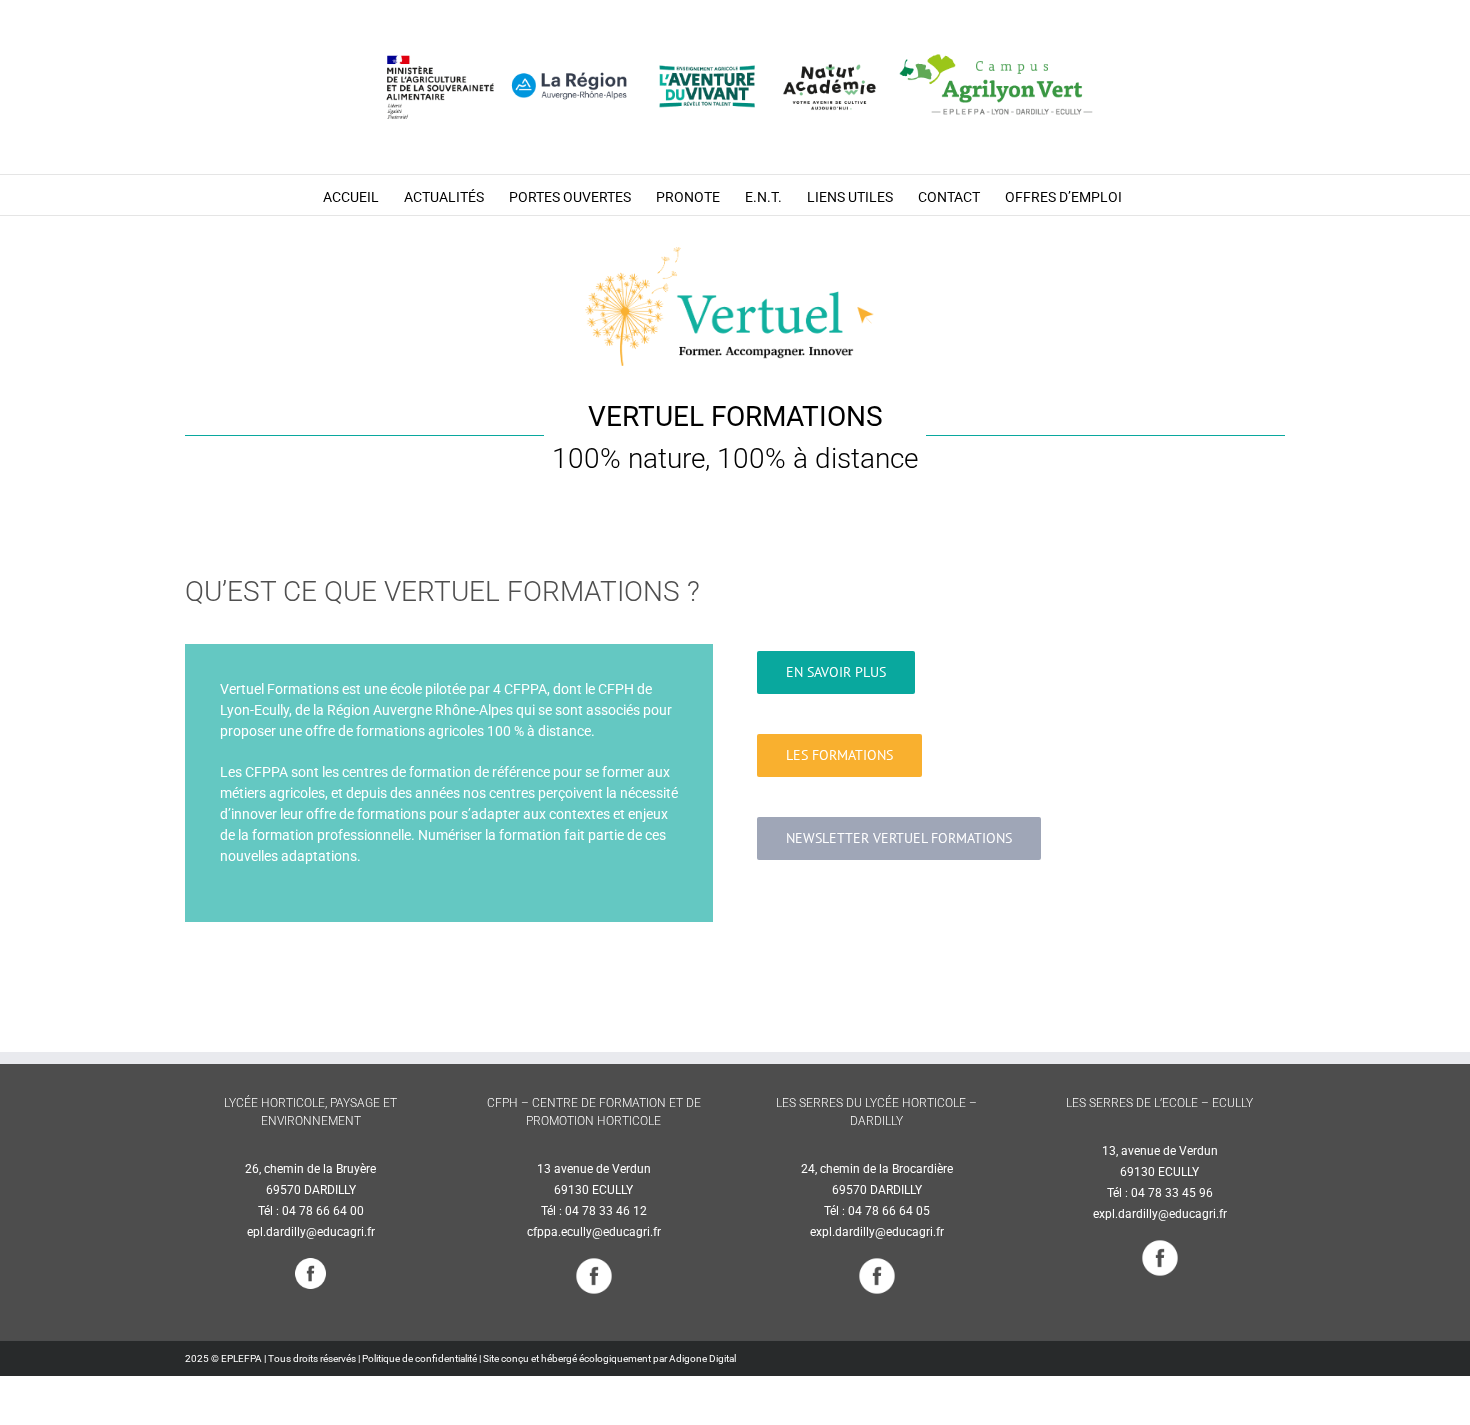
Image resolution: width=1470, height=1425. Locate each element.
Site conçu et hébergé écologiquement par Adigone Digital (609, 1358)
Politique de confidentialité (419, 1358)
